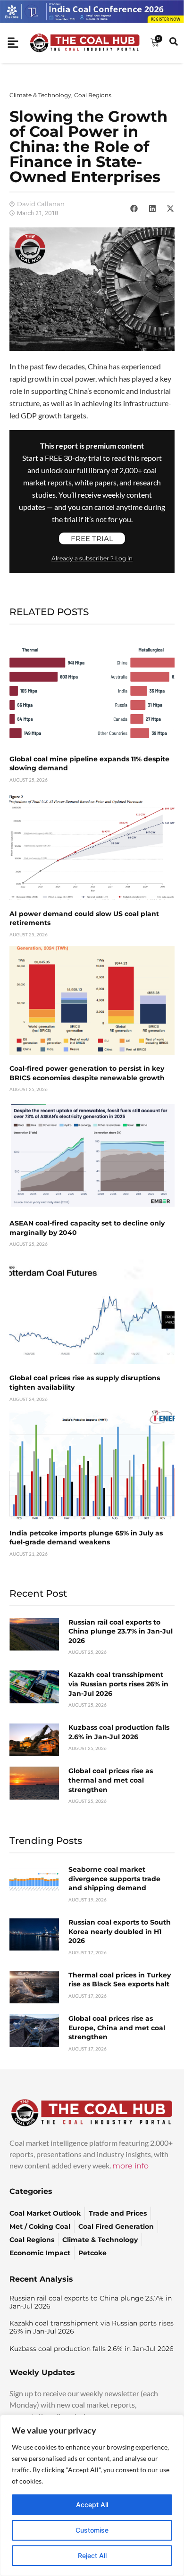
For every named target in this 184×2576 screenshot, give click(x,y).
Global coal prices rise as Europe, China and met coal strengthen (117, 2028)
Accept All (92, 2505)
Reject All (92, 2555)
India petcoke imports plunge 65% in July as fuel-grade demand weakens (86, 1538)
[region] (92, 2495)
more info (130, 2166)
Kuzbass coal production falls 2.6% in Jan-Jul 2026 (119, 1732)
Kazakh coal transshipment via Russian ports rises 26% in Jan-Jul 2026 (118, 1684)
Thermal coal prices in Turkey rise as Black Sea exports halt (120, 1980)
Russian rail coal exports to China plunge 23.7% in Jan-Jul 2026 (121, 1631)
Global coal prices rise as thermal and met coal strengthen (111, 1780)
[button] (134, 208)
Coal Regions (93, 95)
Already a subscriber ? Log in (92, 558)
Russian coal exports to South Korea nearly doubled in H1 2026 (120, 1931)
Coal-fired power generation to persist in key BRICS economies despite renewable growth (87, 1073)
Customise (92, 2530)
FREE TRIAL (92, 538)
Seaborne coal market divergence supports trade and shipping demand (114, 1879)
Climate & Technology (40, 95)
